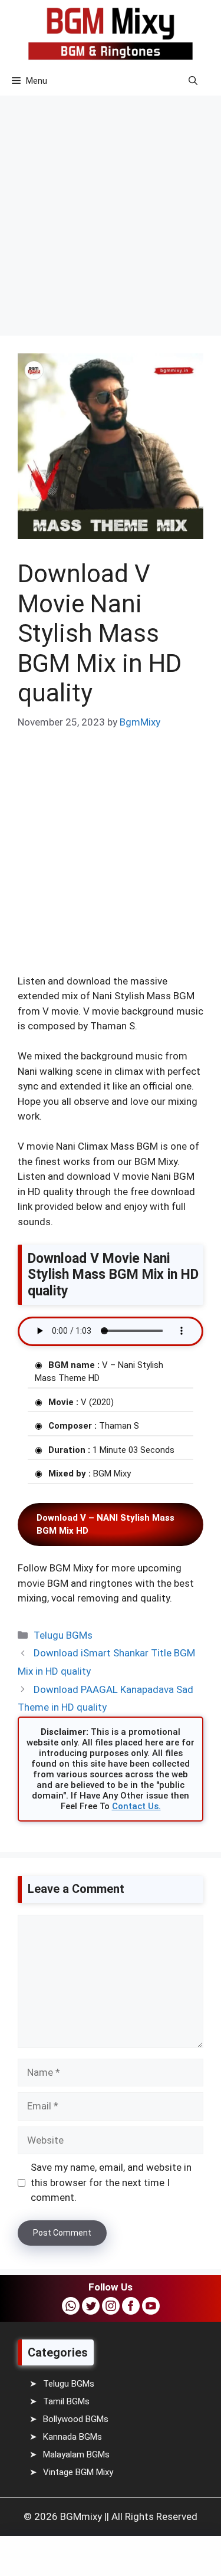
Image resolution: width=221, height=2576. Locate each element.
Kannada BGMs (72, 2437)
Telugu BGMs (63, 1635)
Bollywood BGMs (76, 2419)
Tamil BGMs (66, 2401)
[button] (193, 81)
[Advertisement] (111, 207)
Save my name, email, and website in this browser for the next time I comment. (111, 2182)
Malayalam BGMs (76, 2454)
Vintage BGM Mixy (78, 2472)
